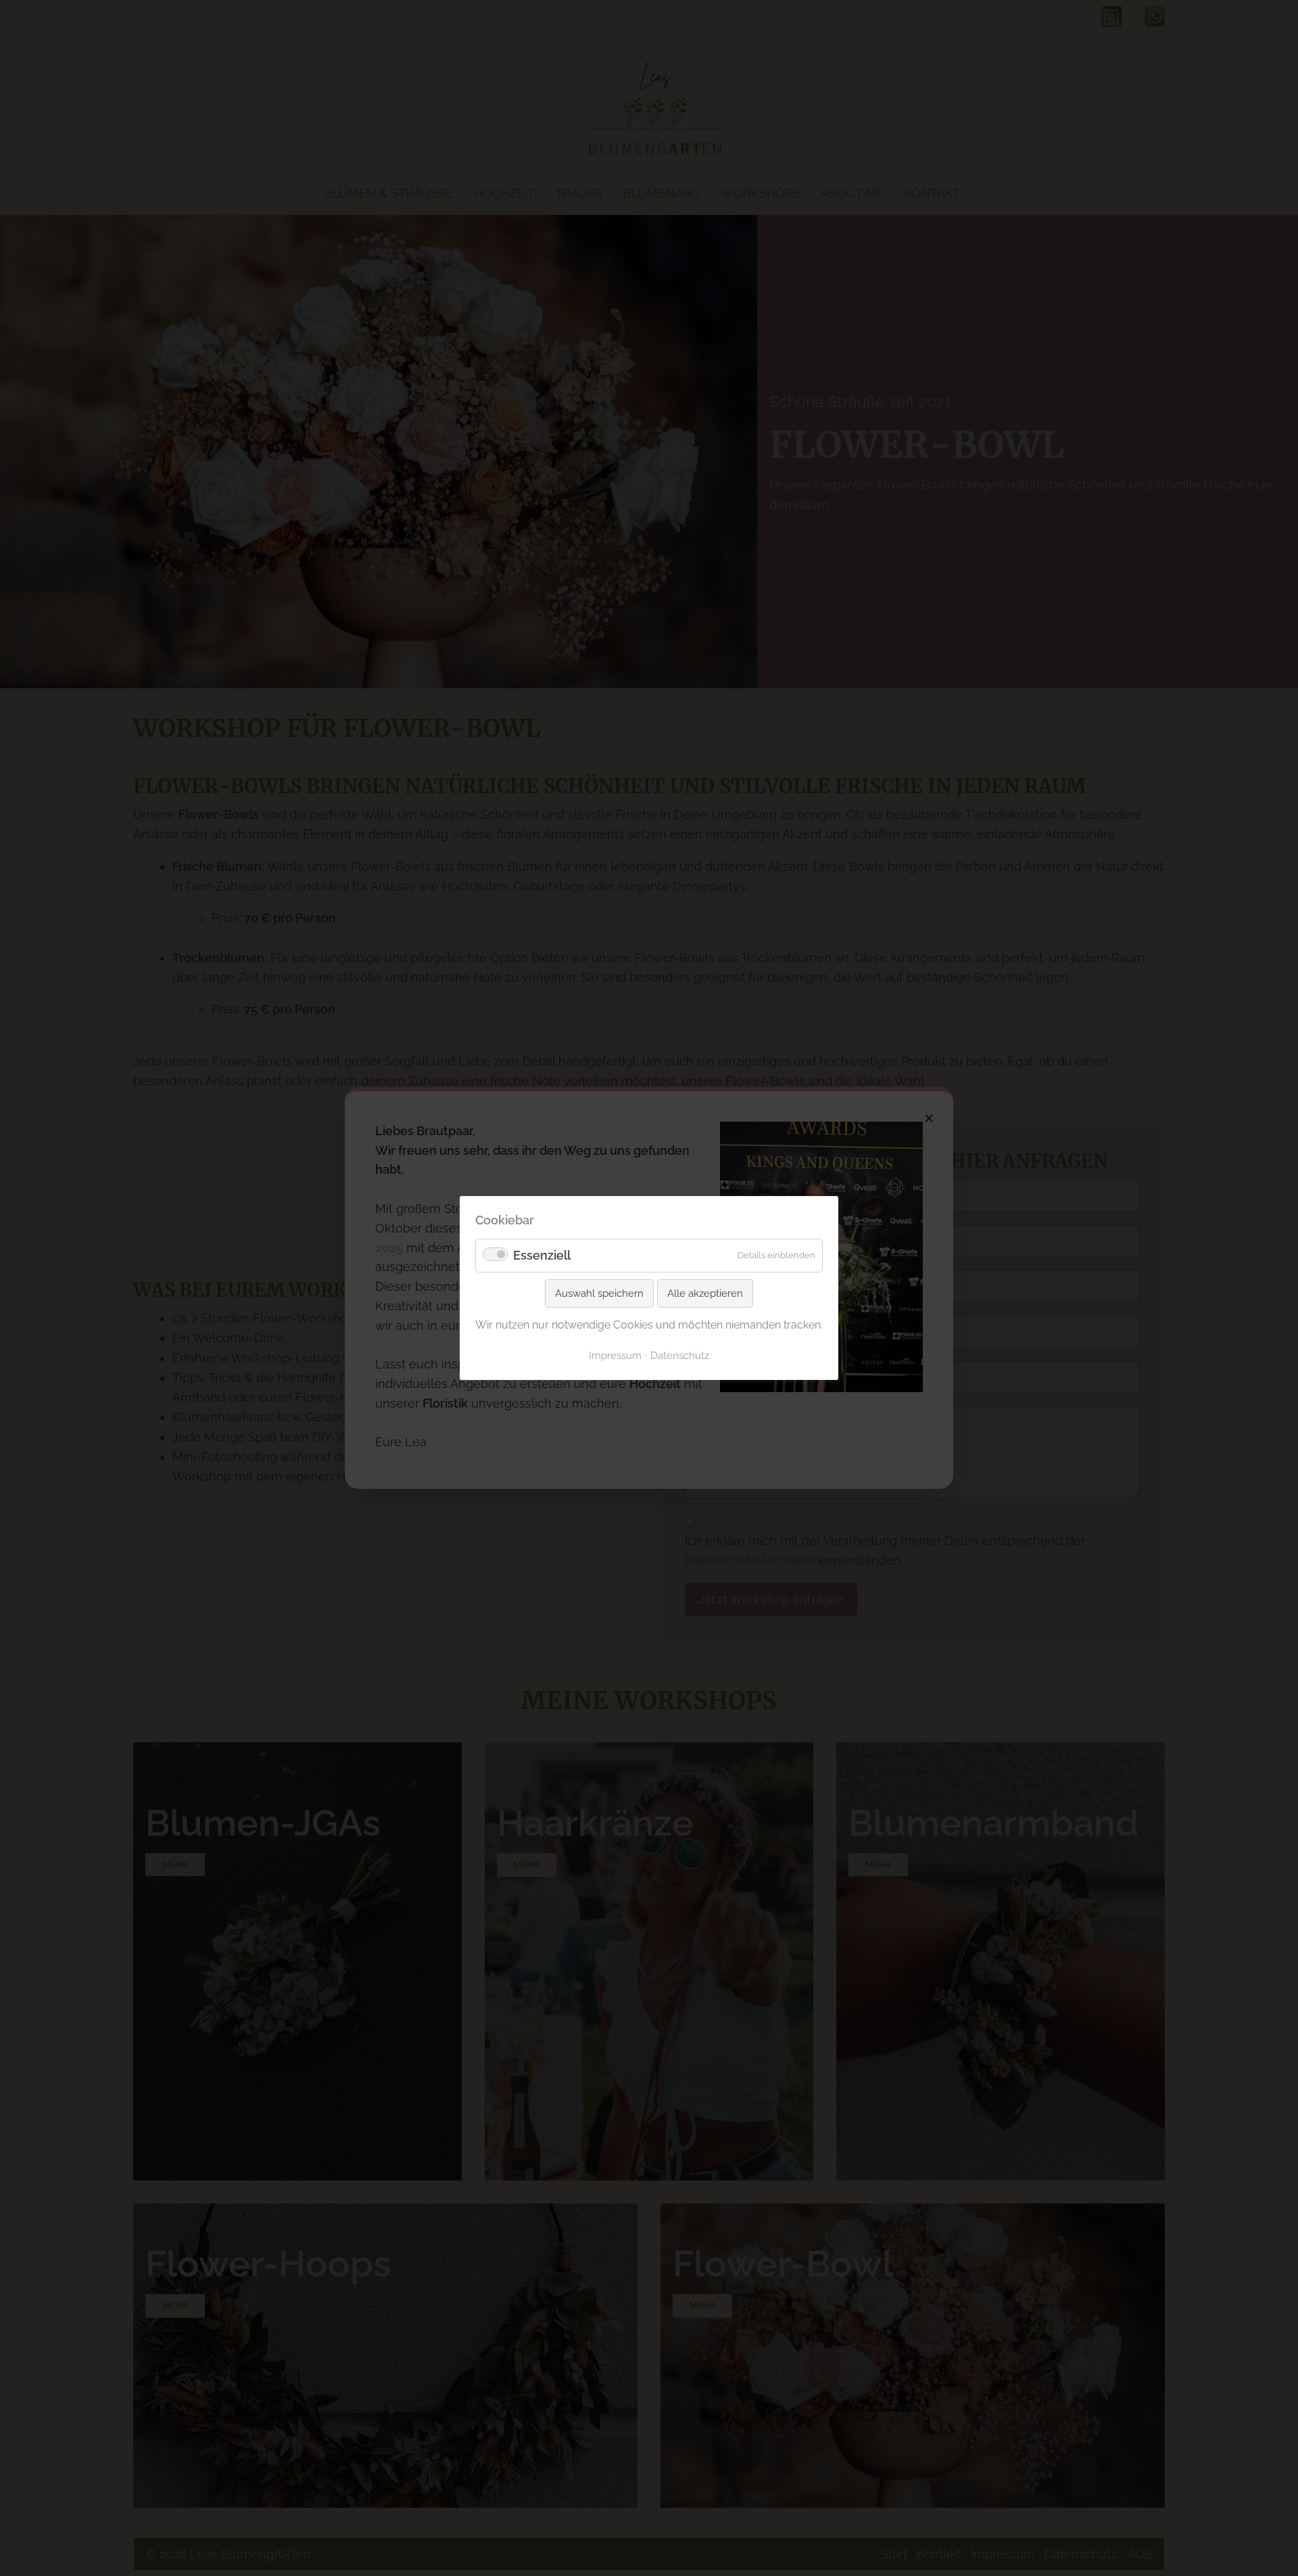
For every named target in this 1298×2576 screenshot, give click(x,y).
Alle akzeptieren (705, 1293)
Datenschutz (680, 1355)
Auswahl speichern (599, 1293)
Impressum (615, 1355)
